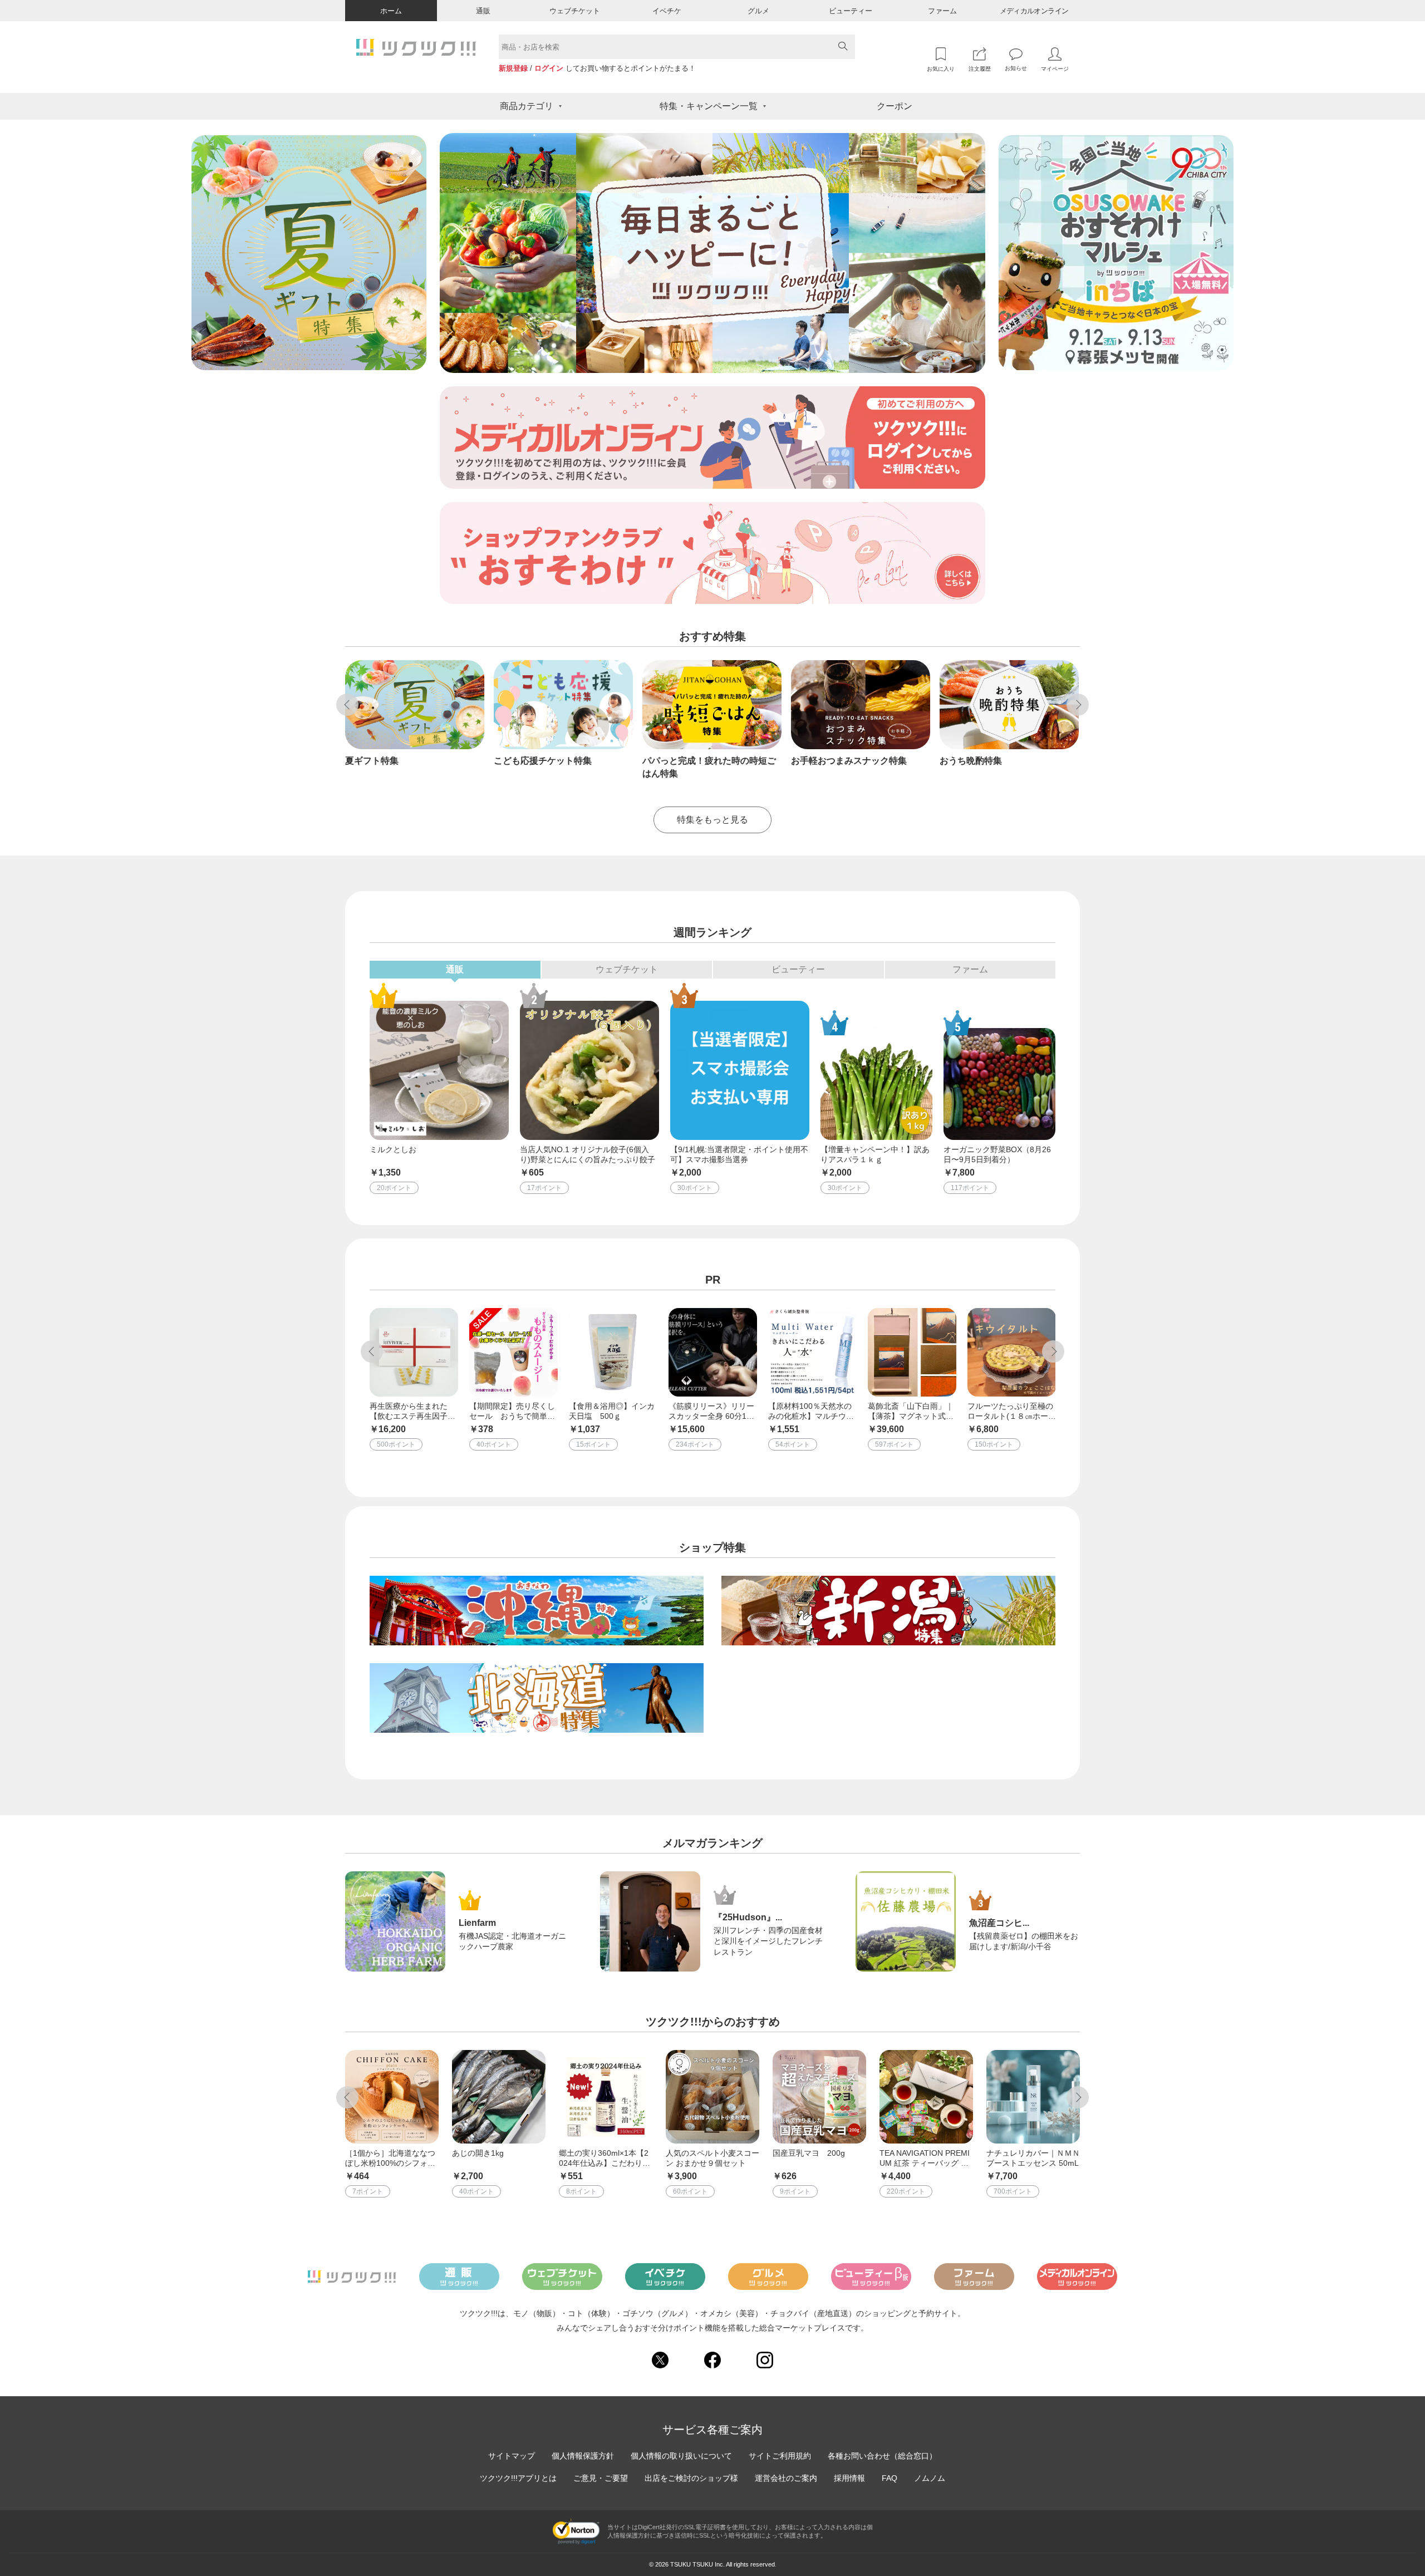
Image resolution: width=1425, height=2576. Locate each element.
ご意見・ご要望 (601, 2478)
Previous (347, 705)
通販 (483, 11)
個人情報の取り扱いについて (681, 2456)
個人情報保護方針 (583, 2456)
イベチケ (667, 11)
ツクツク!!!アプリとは (518, 2478)
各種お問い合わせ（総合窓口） (882, 2456)
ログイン (549, 68)
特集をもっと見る (712, 820)
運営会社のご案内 (786, 2478)
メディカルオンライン (1034, 11)
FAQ (890, 2478)
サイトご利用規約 (780, 2456)
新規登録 (513, 68)
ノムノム (930, 2478)
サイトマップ (512, 2456)
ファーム (942, 11)
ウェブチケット (575, 11)
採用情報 (849, 2478)
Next (1078, 705)
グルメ (758, 11)
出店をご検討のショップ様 (691, 2478)
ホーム (391, 11)
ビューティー (851, 11)
